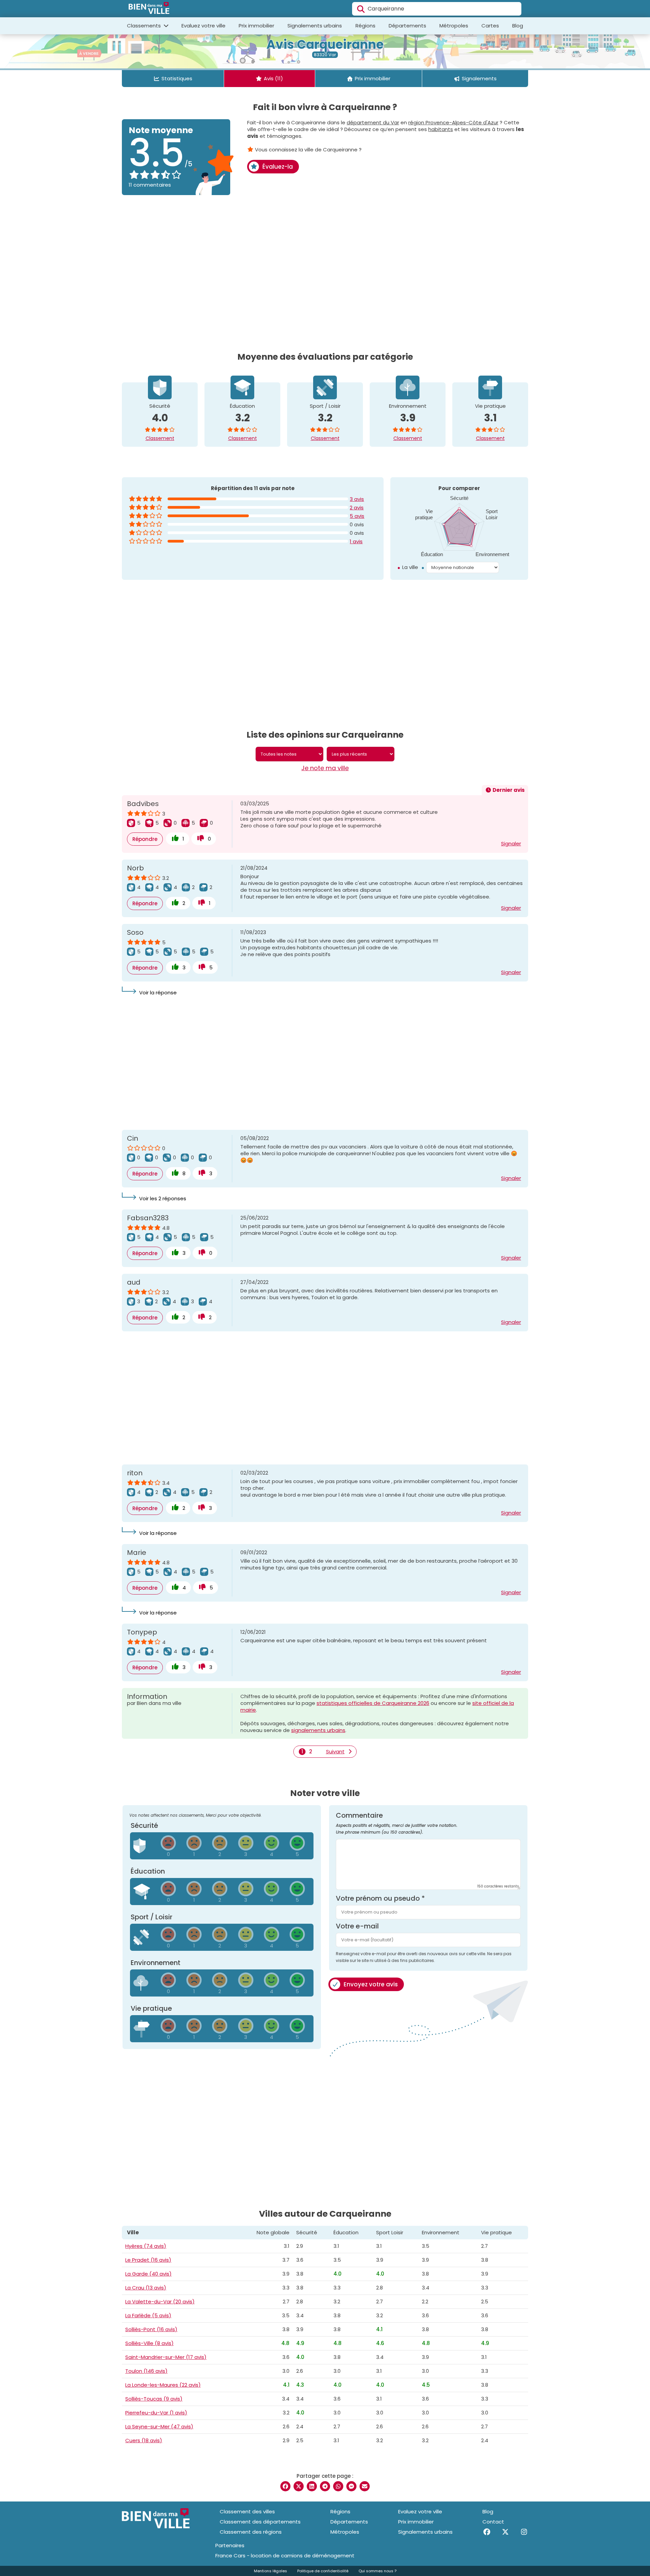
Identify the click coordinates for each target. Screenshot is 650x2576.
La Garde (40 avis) (148, 2274)
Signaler (511, 843)
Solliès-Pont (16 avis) (151, 2329)
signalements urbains (318, 1730)
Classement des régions (251, 2532)
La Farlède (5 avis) (148, 2315)
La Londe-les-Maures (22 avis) (163, 2385)
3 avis (357, 499)
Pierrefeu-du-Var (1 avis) (156, 2413)
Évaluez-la (278, 167)
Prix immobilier (256, 26)
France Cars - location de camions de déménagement (285, 2556)
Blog (518, 26)
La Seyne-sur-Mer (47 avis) (159, 2426)
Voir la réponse (158, 993)
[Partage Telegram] (325, 2486)
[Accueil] (149, 9)
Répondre (145, 839)
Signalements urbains (315, 26)
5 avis (357, 516)
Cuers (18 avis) (144, 2440)
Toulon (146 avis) (146, 2371)
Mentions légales (270, 2571)
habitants (441, 129)
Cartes (490, 26)
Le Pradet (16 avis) (148, 2260)
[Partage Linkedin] (312, 2486)
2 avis (357, 508)
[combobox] (437, 9)
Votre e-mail (357, 1926)
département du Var (373, 122)
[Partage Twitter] (299, 2486)
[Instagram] (524, 2532)
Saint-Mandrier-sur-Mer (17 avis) (166, 2357)
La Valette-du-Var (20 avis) (160, 2301)
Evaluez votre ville (203, 26)
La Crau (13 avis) (146, 2288)
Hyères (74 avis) (146, 2246)
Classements (145, 26)
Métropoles (454, 26)
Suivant (335, 1752)
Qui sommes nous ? (377, 2571)
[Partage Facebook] (285, 2486)
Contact (493, 2522)
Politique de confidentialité (323, 2571)
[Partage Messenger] (351, 2486)
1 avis (356, 541)
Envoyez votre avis (371, 1984)
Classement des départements (260, 2522)
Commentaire (397, 1823)
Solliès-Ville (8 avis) (149, 2343)
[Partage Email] (365, 2486)
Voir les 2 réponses (163, 1198)
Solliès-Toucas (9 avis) (154, 2399)
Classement (160, 438)
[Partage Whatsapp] (338, 2486)
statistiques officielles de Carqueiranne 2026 (373, 1703)
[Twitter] (505, 2532)
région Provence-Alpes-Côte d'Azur (453, 122)
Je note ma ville (325, 768)
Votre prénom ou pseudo (380, 1898)
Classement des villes (247, 2511)
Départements (407, 26)
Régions (365, 26)
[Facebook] (487, 2532)
